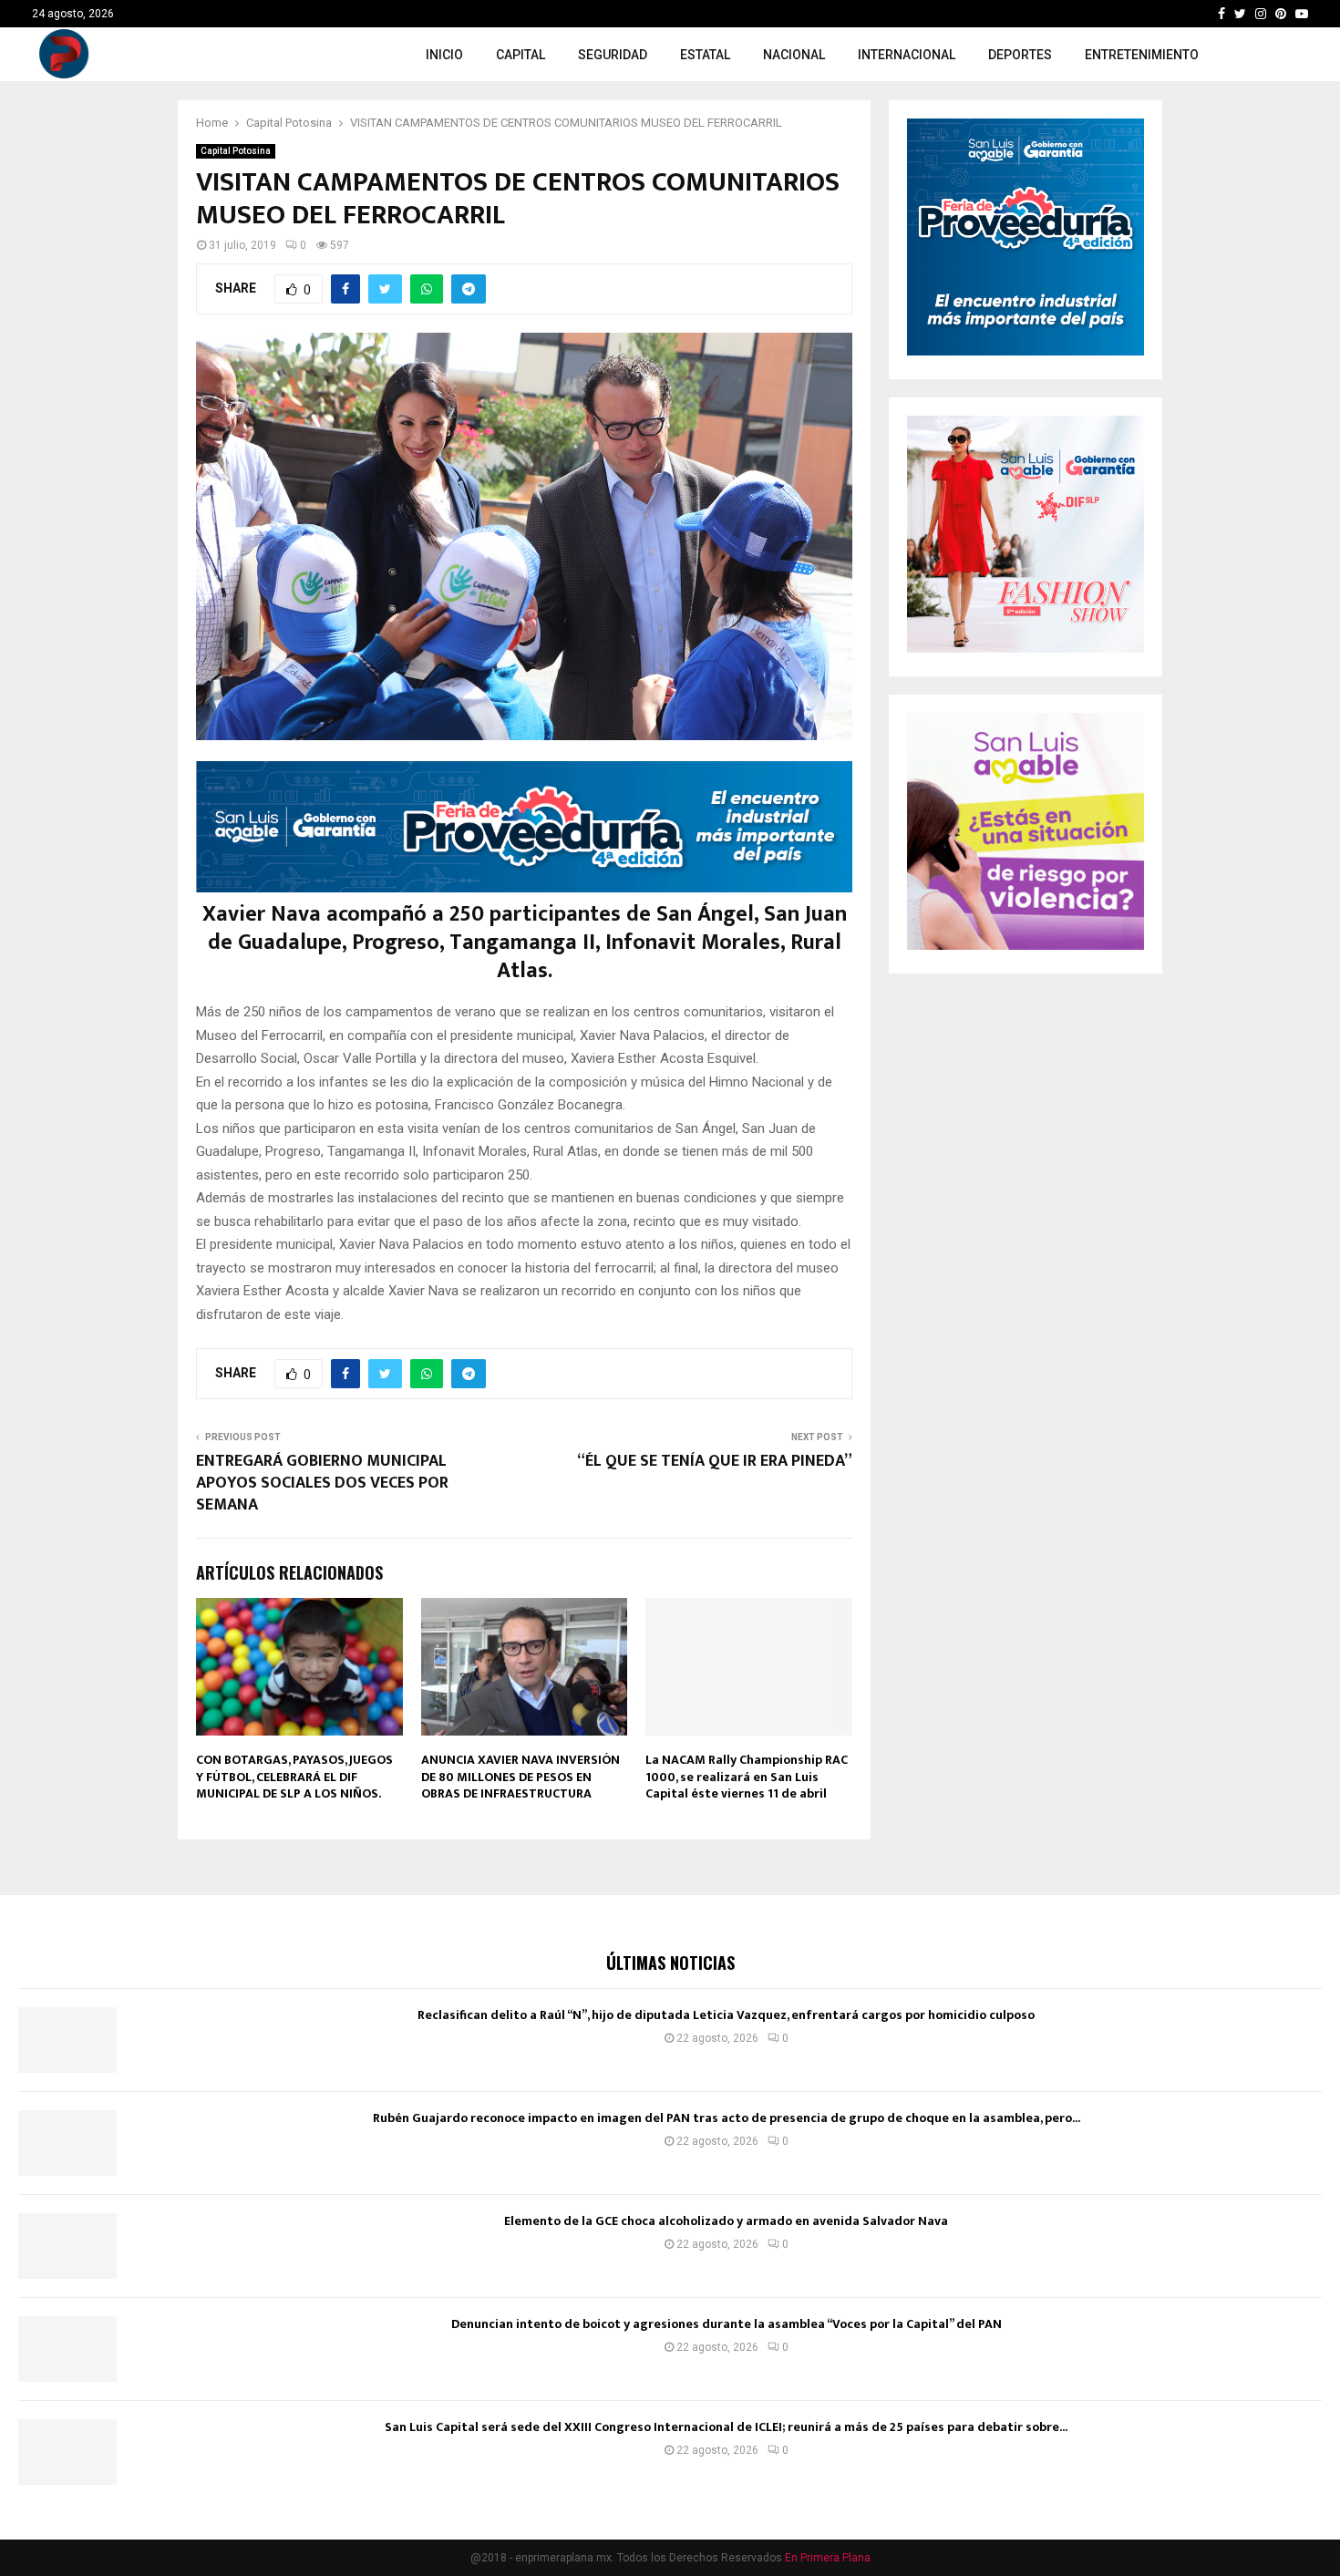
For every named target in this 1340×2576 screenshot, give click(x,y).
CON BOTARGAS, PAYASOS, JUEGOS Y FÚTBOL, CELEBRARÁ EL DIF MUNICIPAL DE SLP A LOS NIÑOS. (294, 1776)
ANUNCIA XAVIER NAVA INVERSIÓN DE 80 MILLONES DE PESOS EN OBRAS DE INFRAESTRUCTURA (521, 1776)
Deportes (1020, 55)
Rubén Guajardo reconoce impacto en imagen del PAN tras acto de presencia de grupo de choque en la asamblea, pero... (727, 2118)
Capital (521, 55)
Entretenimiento (1142, 55)
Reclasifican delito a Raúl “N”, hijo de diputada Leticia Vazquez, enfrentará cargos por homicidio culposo (726, 2015)
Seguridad (613, 55)
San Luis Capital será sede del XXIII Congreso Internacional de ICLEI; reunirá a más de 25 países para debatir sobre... (726, 2427)
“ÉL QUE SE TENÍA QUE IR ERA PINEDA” (715, 1461)
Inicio (444, 55)
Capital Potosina (236, 151)
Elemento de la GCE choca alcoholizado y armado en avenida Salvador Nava (726, 2221)
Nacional (794, 55)
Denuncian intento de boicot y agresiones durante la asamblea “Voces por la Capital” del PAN (727, 2324)
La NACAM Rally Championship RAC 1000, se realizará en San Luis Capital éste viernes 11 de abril (747, 1776)
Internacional (907, 55)
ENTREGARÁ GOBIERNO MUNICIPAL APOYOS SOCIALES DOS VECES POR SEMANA (322, 1483)
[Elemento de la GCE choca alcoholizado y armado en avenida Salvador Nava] (67, 2246)
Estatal (705, 55)
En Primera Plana (828, 2558)
